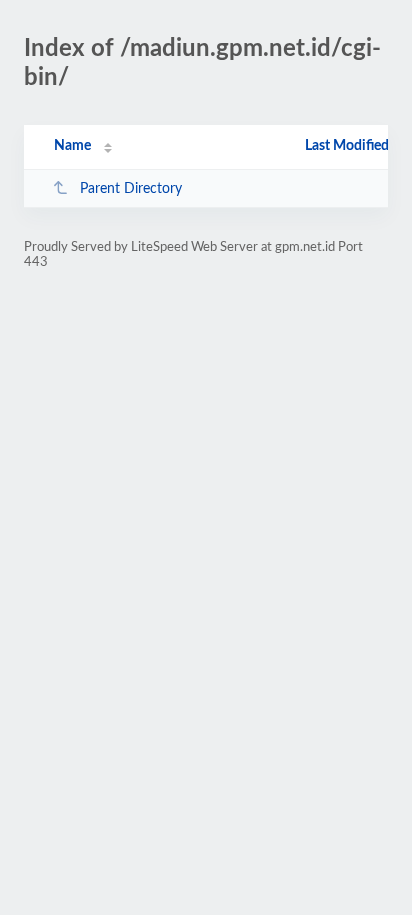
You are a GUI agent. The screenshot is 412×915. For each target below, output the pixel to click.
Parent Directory (131, 189)
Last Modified (347, 146)
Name (72, 146)
